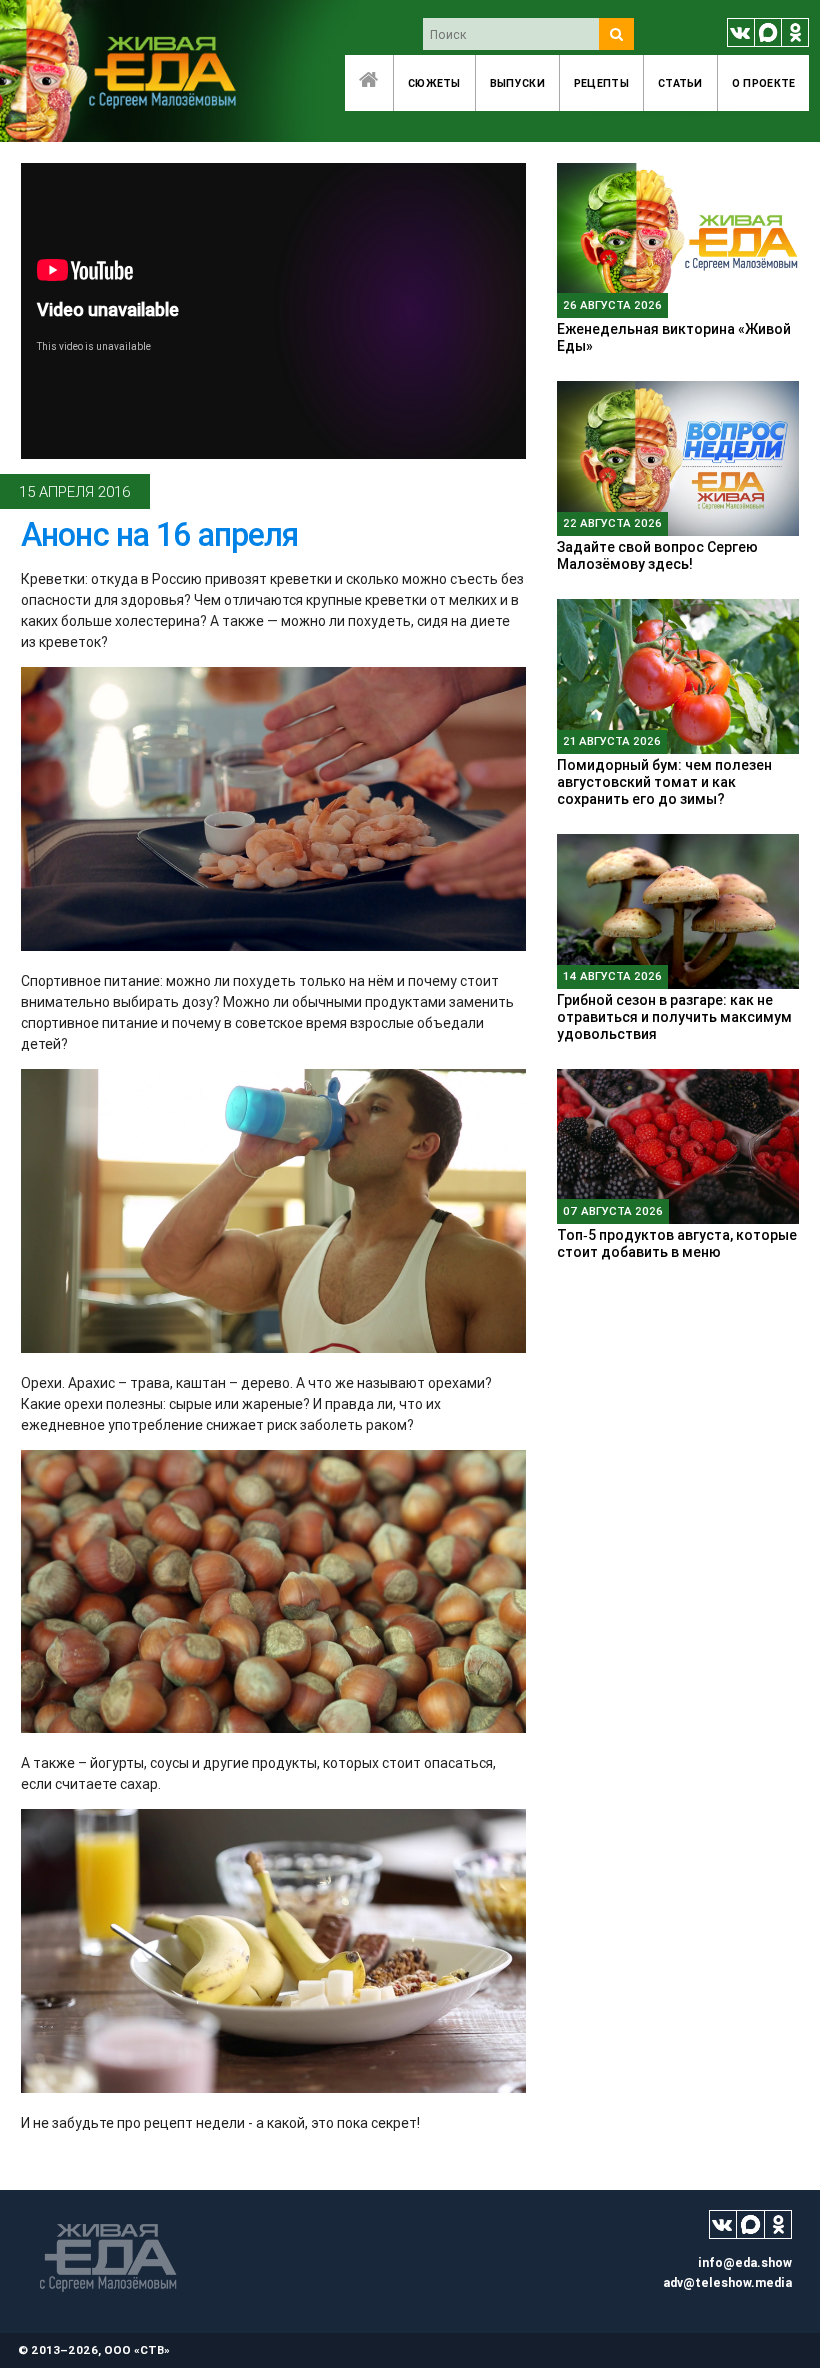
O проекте (764, 83)
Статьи (680, 83)
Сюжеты (434, 83)
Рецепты (601, 83)
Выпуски (517, 83)
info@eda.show (745, 2262)
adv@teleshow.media (727, 2282)
